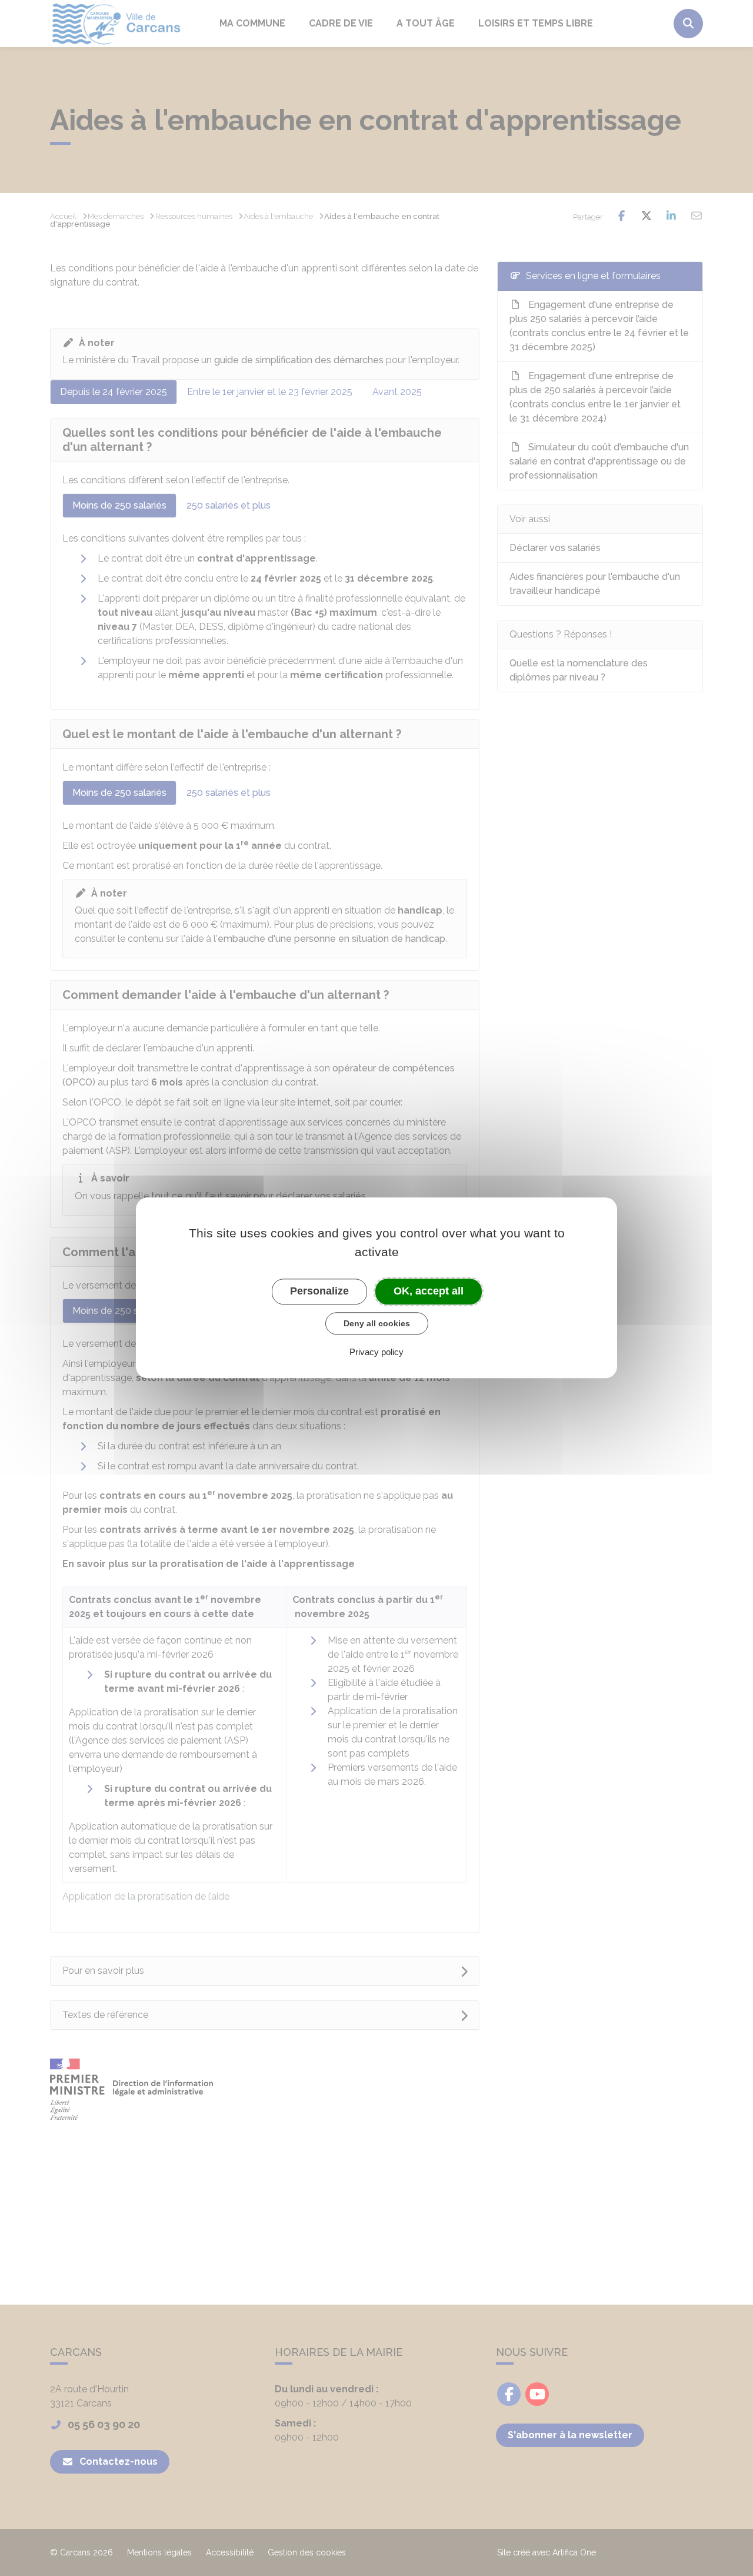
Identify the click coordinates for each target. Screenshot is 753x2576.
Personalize (319, 1291)
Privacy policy (376, 1352)
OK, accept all (429, 1291)
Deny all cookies (377, 1323)
